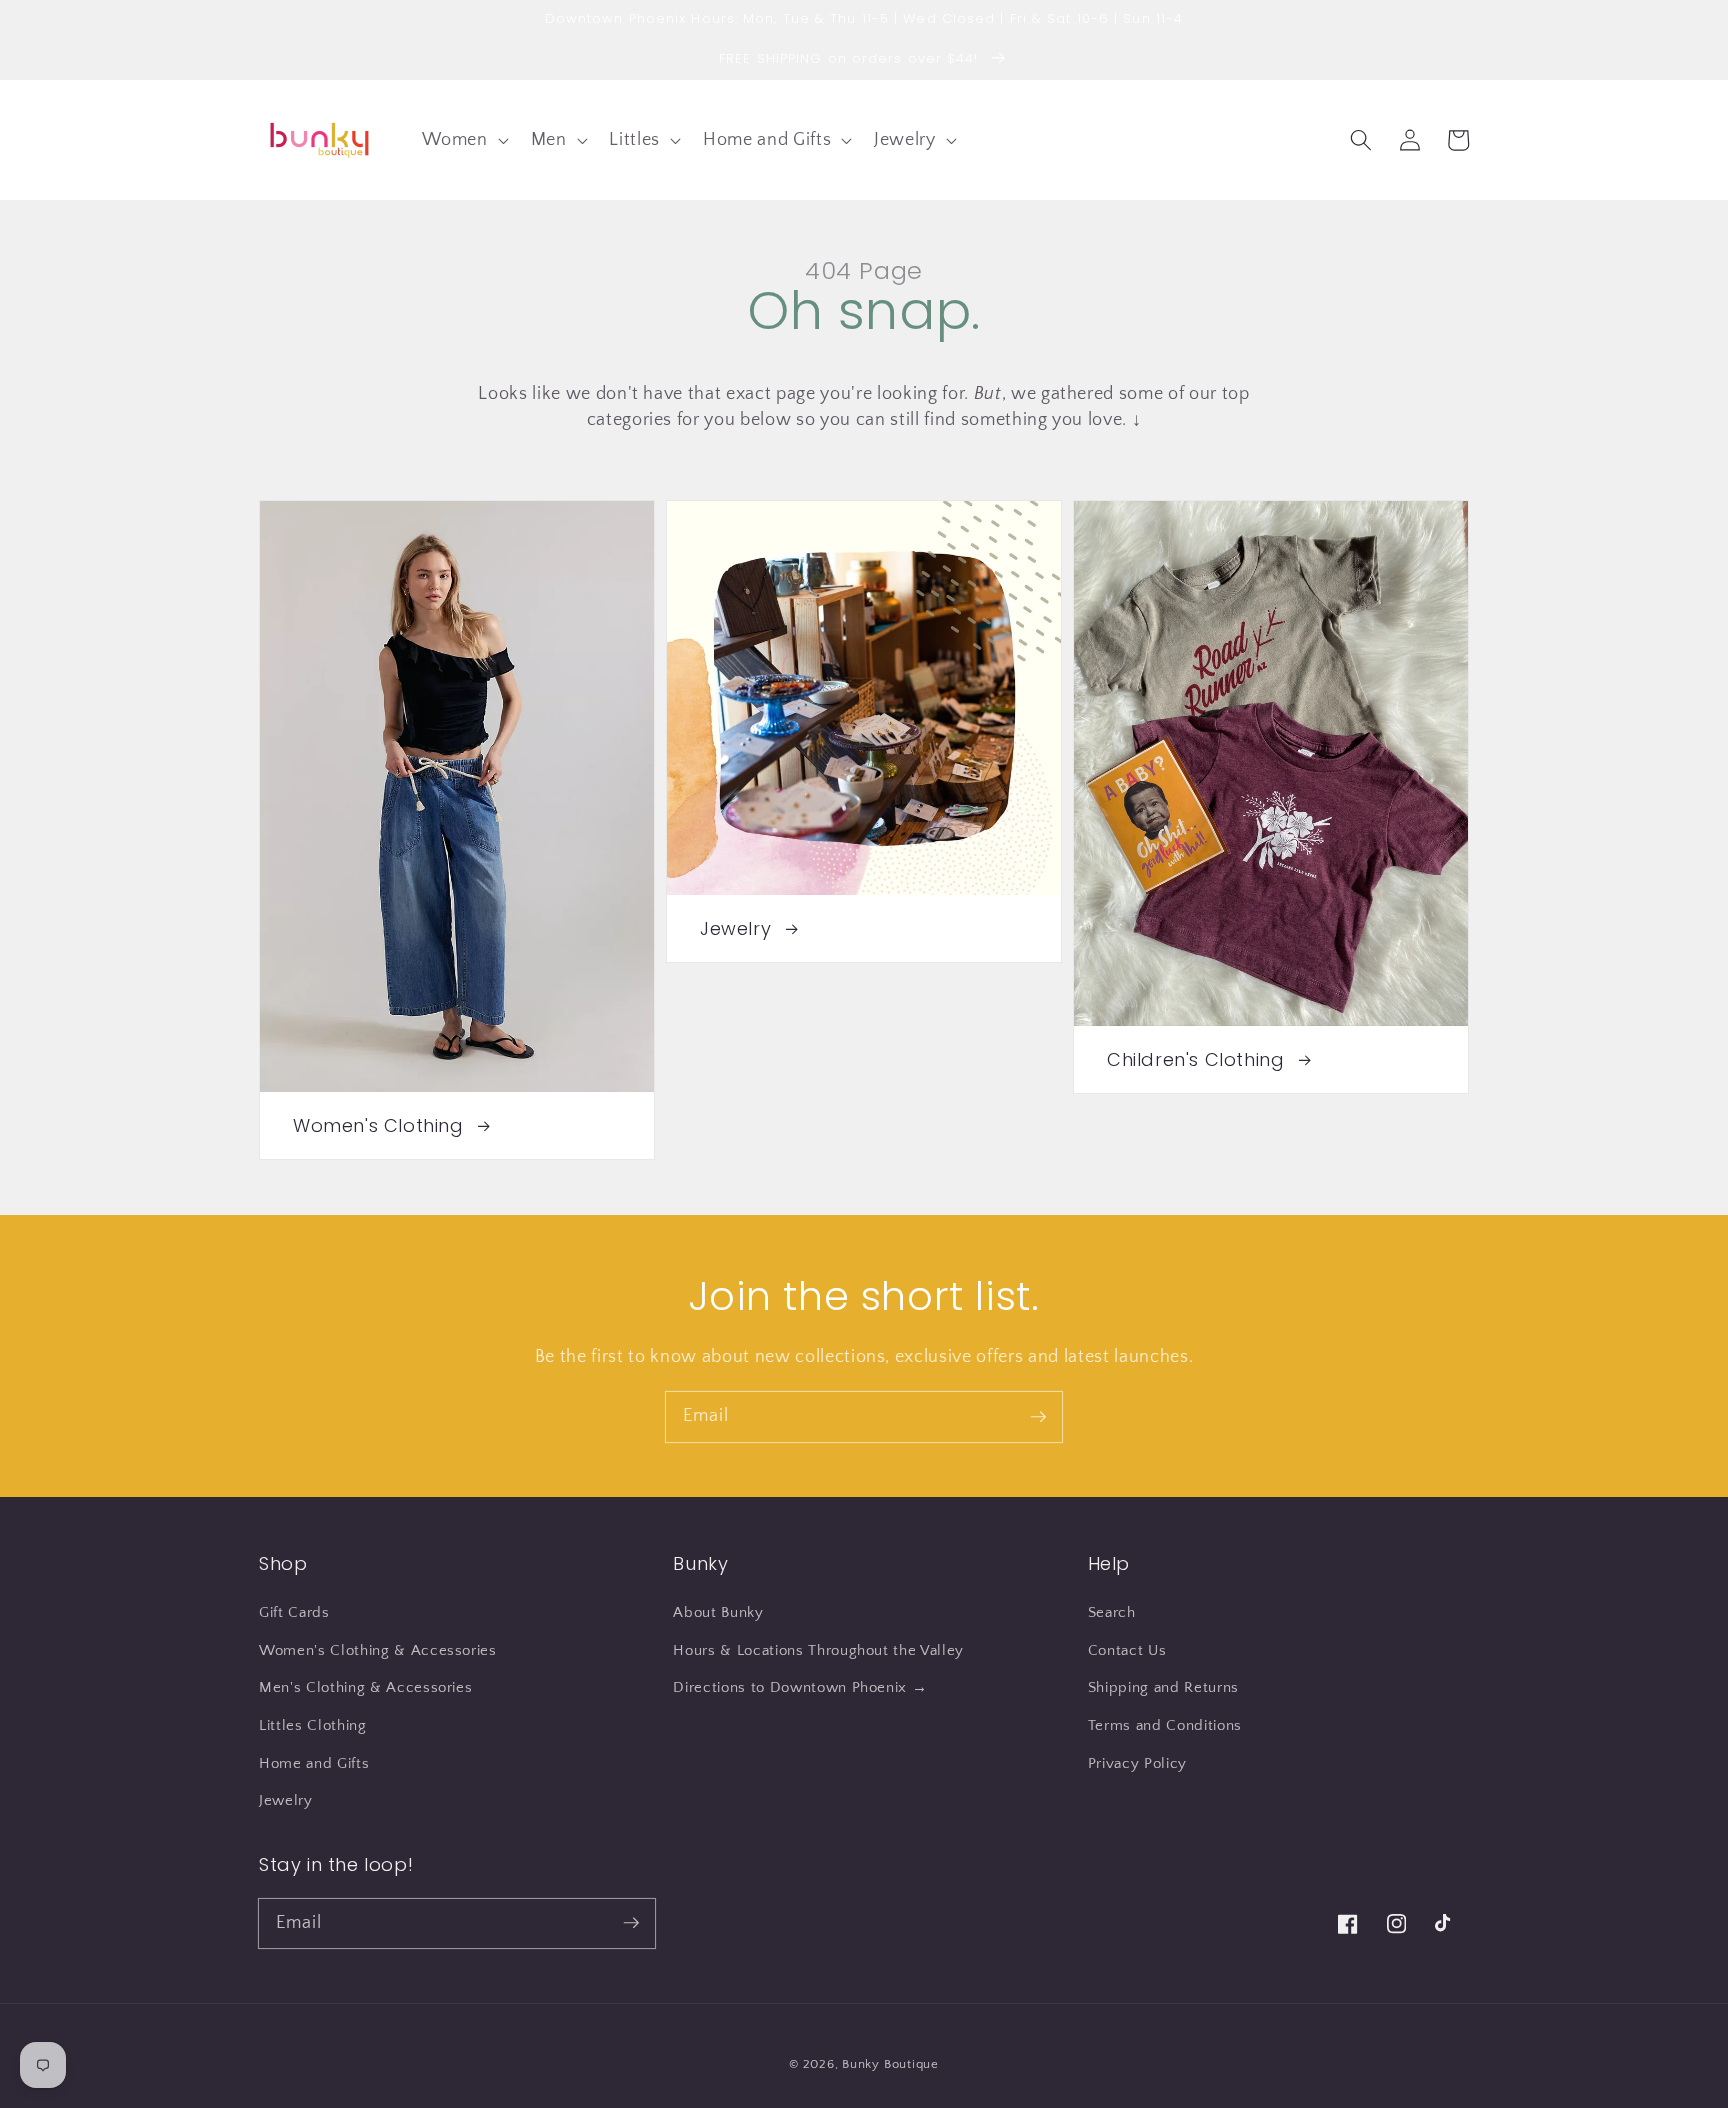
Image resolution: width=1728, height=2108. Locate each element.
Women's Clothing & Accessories (378, 1650)
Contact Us (1127, 1650)
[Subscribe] (1038, 1416)
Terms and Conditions (1165, 1725)
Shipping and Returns (1163, 1687)
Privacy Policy (1137, 1763)
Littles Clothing (313, 1725)
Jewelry (286, 1800)
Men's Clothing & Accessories (365, 1687)
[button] (463, 139)
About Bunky (718, 1612)
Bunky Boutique (890, 2064)
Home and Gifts (314, 1763)
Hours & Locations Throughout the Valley (818, 1650)
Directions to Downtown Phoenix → (800, 1687)
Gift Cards (294, 1612)
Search (1112, 1612)
